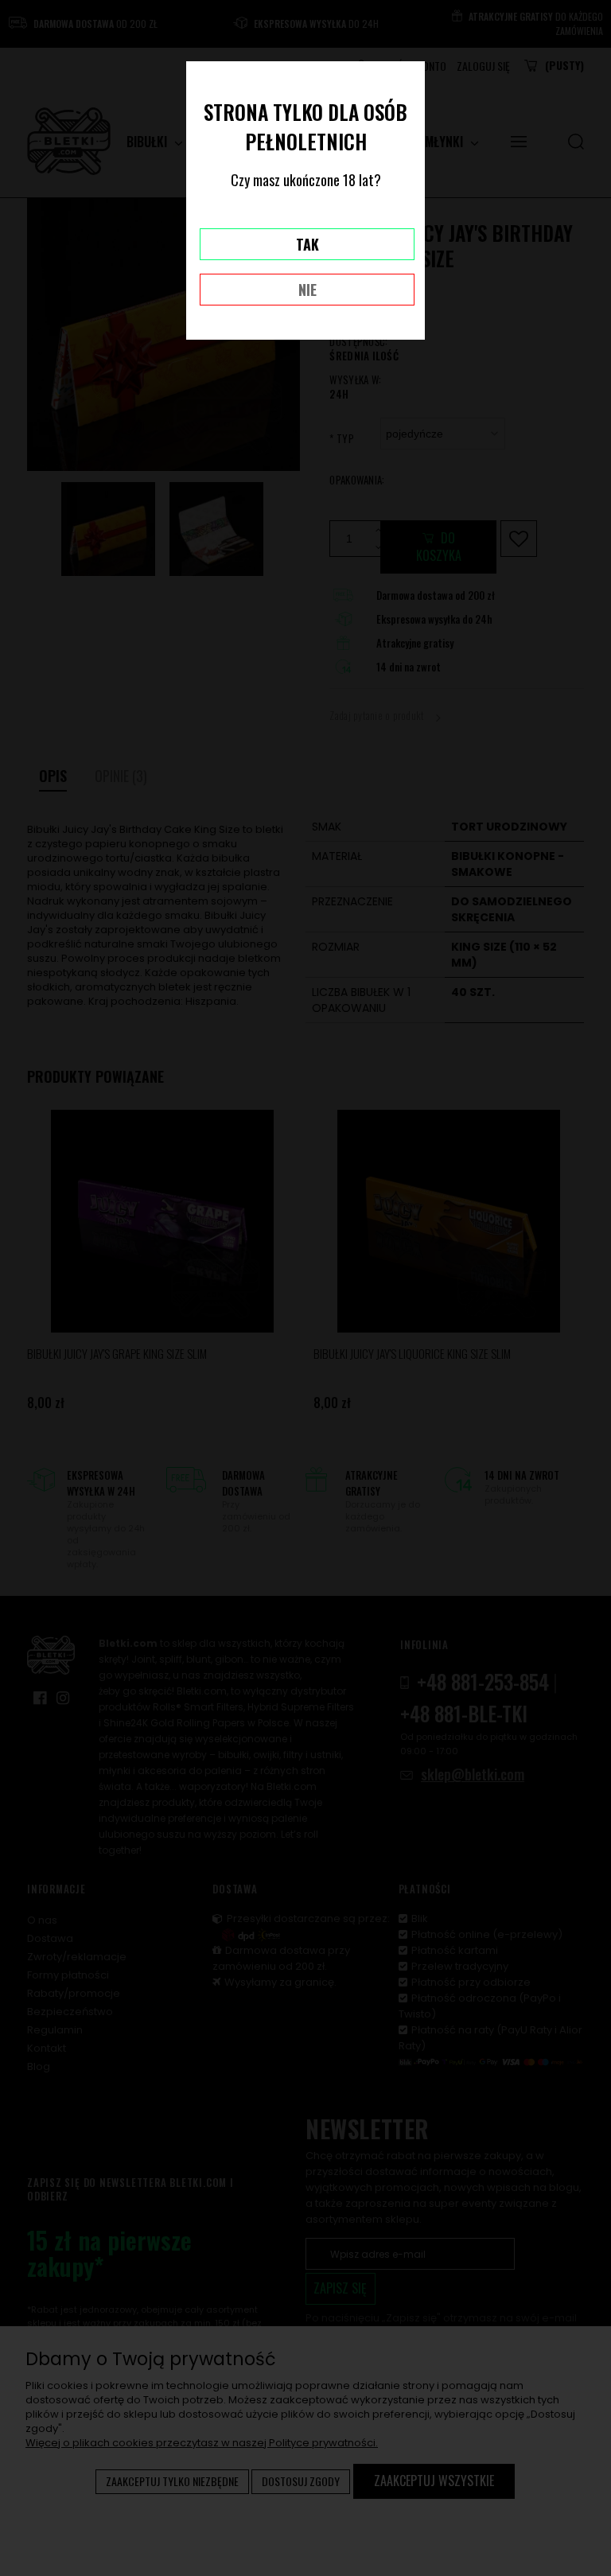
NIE (307, 290)
